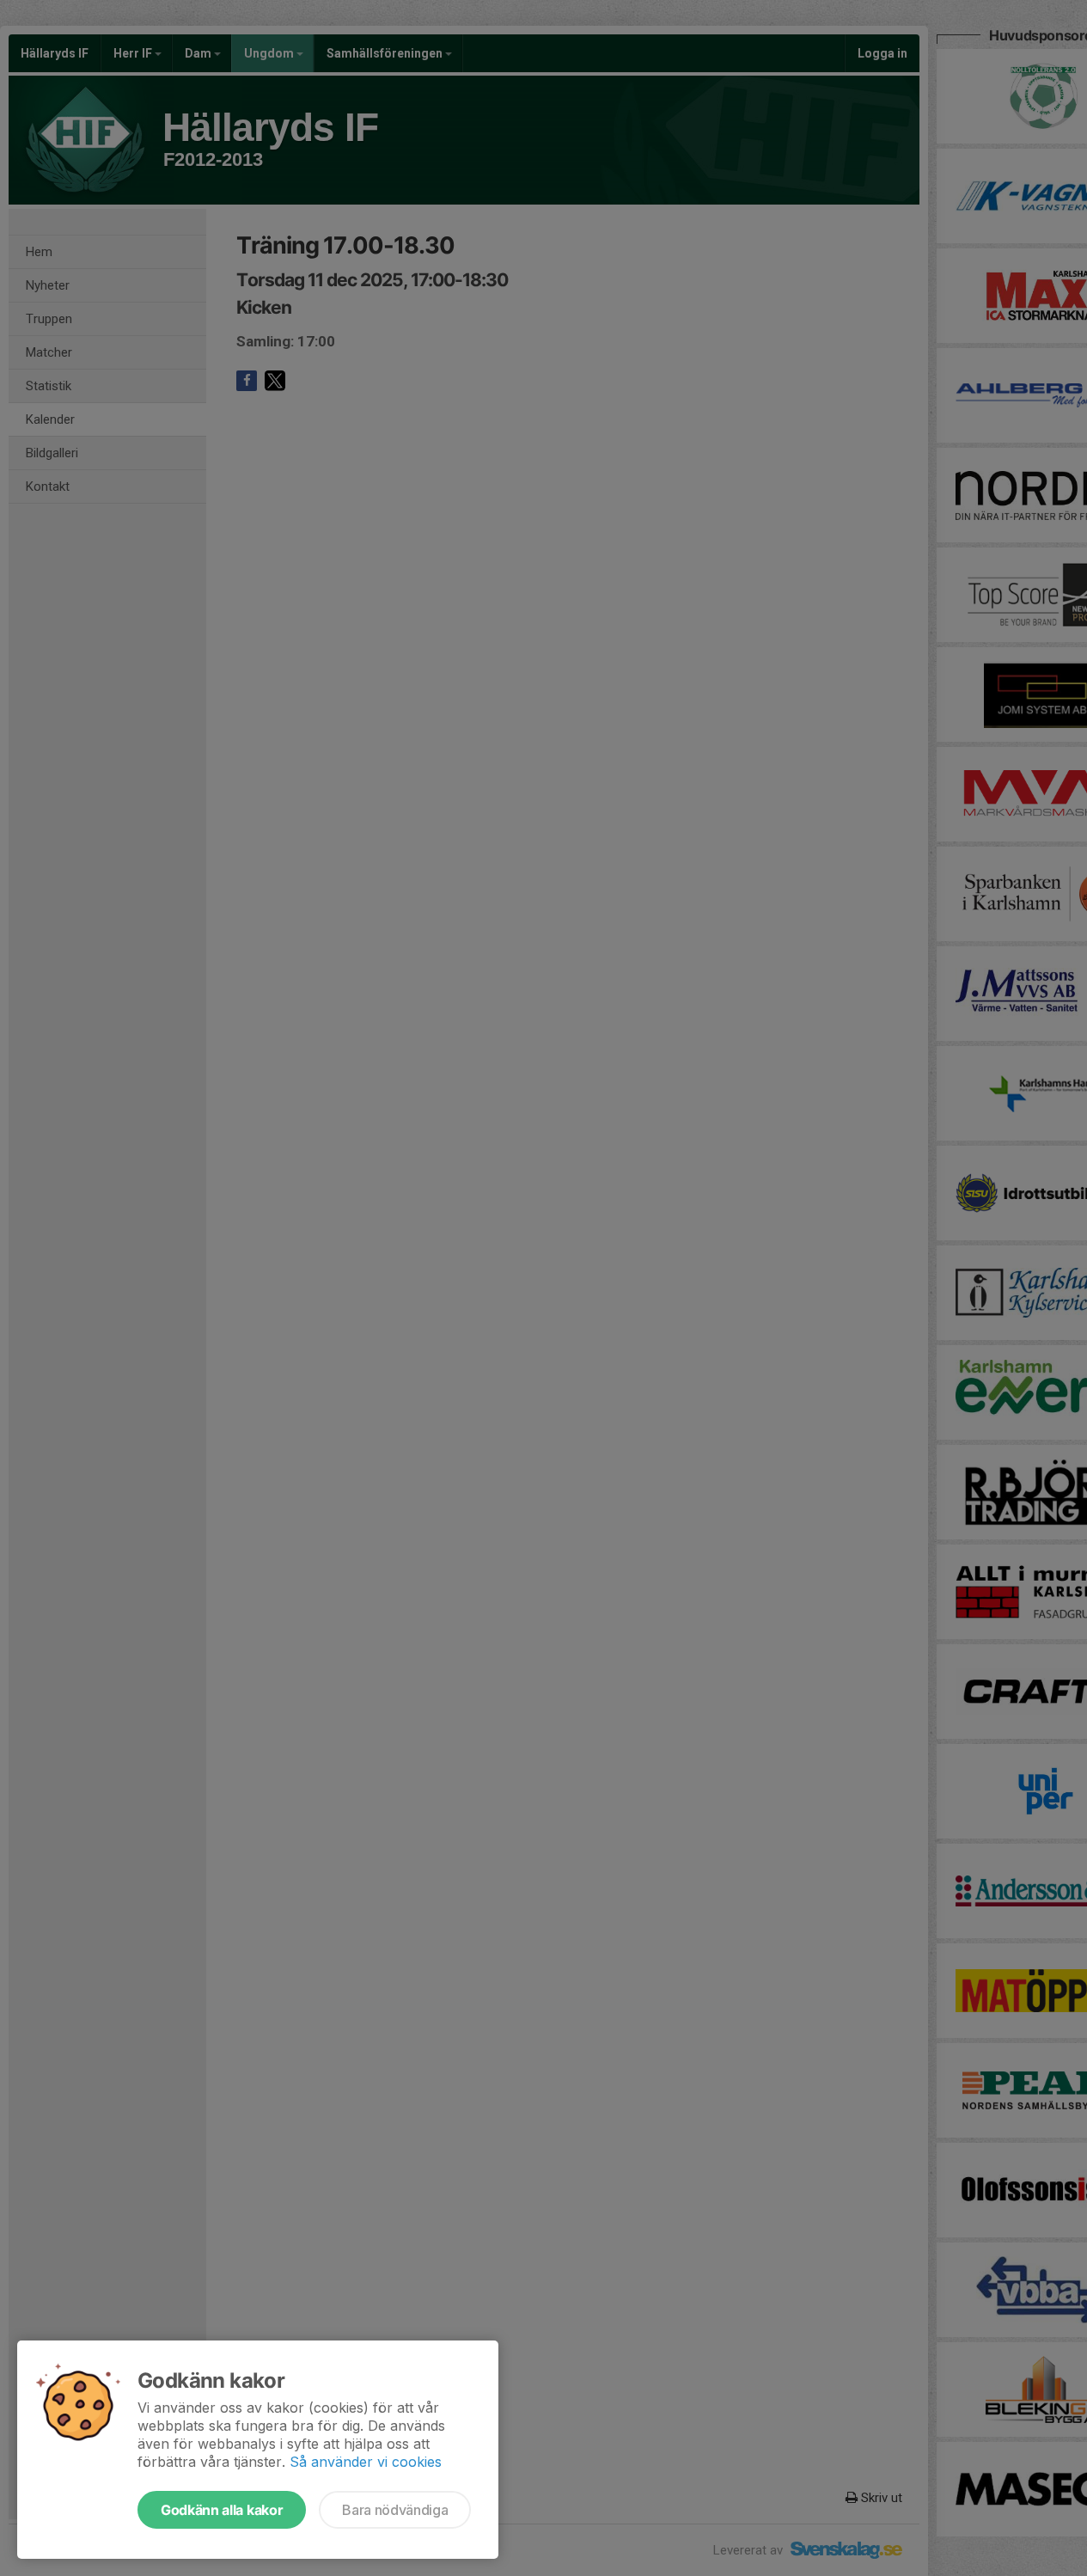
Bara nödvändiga (395, 2510)
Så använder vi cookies (366, 2462)
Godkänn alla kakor (222, 2510)
